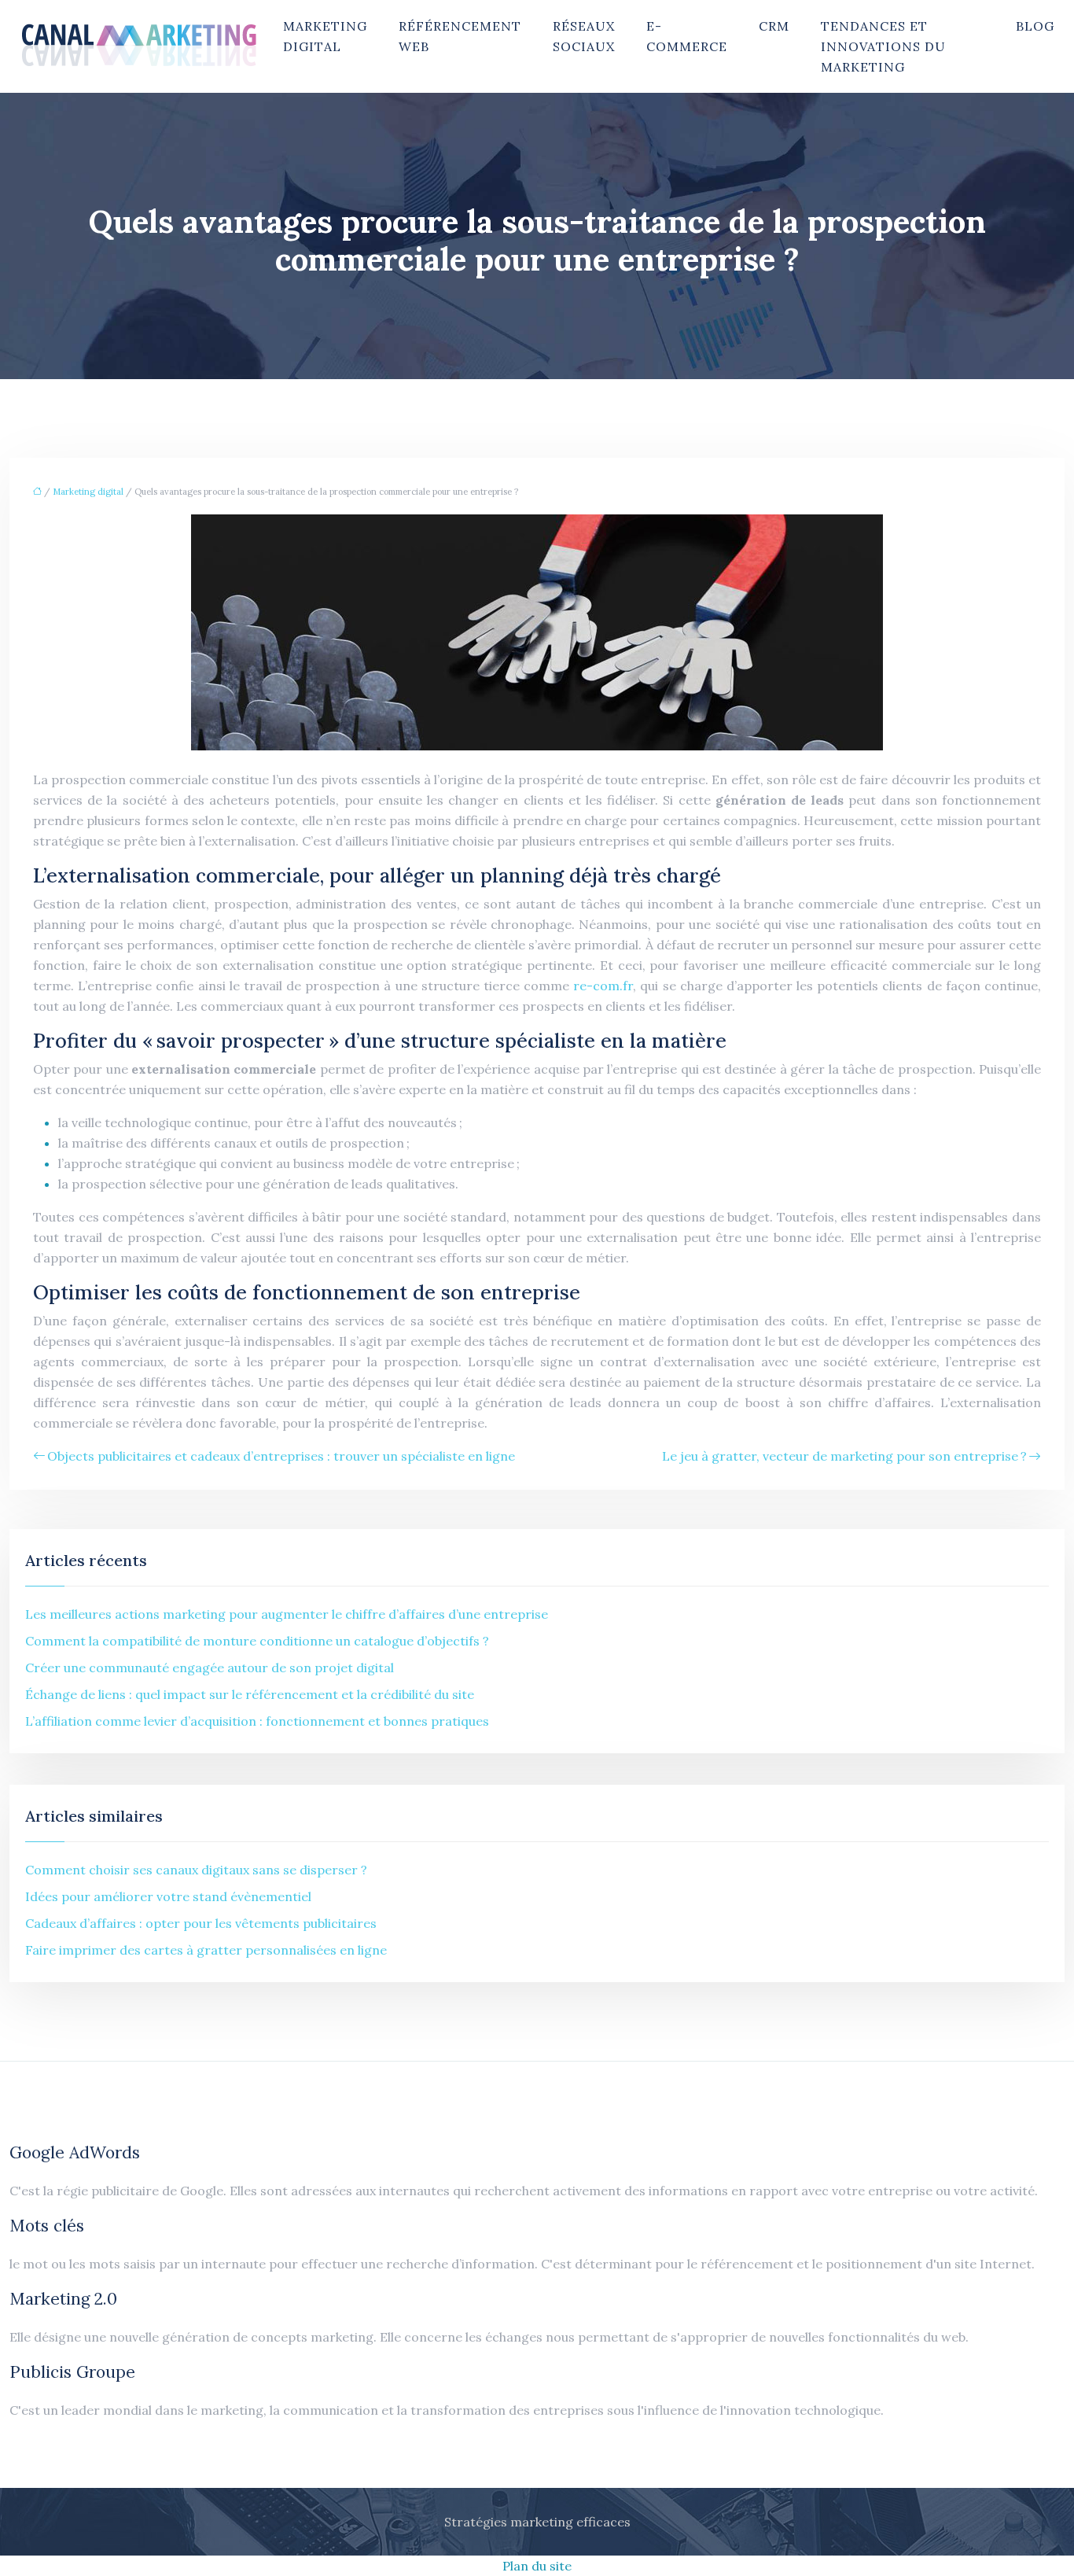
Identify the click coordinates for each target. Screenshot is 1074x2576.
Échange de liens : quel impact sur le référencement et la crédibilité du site (250, 1694)
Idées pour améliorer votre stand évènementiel (168, 1896)
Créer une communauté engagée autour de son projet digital (210, 1668)
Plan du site (537, 2566)
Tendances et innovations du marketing (883, 46)
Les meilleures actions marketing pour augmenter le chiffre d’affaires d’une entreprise (287, 1614)
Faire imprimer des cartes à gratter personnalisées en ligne (206, 1950)
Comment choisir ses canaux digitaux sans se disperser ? (196, 1870)
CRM (774, 26)
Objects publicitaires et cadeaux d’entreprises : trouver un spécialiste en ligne (281, 1456)
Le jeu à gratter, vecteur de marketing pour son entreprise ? (844, 1456)
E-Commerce (687, 36)
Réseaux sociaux (584, 36)
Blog (1035, 26)
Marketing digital (325, 36)
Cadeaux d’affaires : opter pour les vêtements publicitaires (201, 1923)
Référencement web (460, 36)
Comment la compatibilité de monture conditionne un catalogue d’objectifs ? (257, 1641)
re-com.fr (603, 986)
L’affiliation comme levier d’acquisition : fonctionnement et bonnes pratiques (257, 1721)
